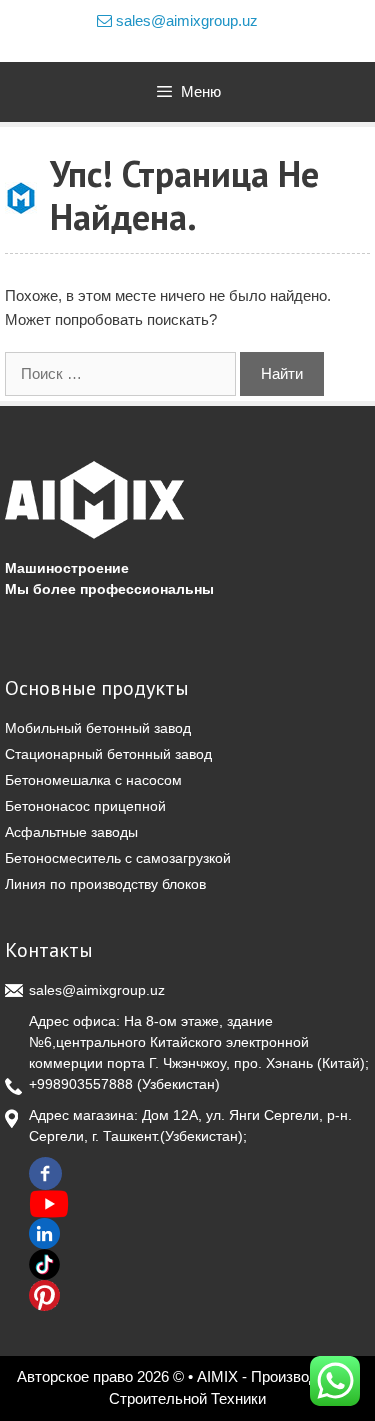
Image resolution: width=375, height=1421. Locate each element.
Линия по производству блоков (105, 884)
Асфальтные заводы (71, 832)
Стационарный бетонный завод (108, 754)
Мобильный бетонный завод (98, 728)
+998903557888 (81, 1084)
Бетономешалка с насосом (93, 780)
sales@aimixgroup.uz (185, 20)
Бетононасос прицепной (85, 806)
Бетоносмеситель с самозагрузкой (118, 858)
